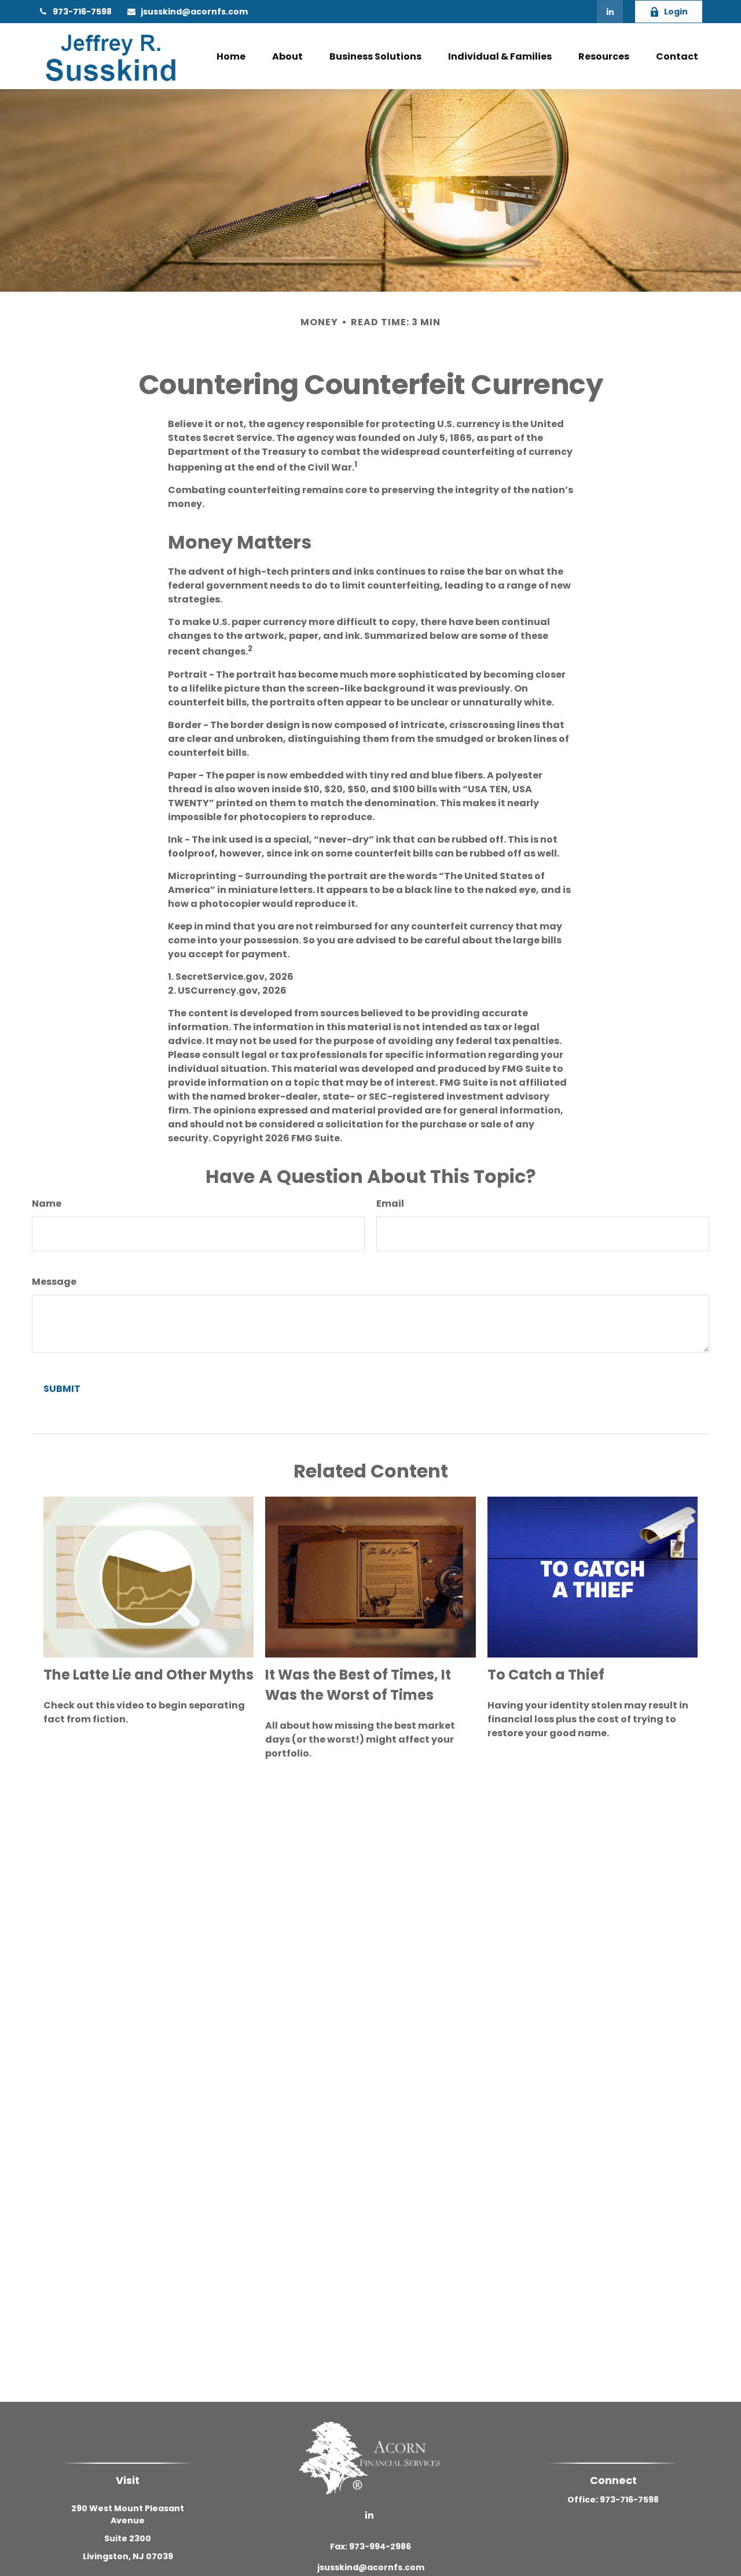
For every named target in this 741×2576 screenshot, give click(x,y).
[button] (231, 56)
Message (54, 1282)
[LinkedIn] (610, 12)
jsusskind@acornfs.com (194, 12)
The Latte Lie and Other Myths (148, 1675)
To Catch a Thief (546, 1675)
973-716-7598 (82, 12)
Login (676, 12)
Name (47, 1204)
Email (390, 1204)
